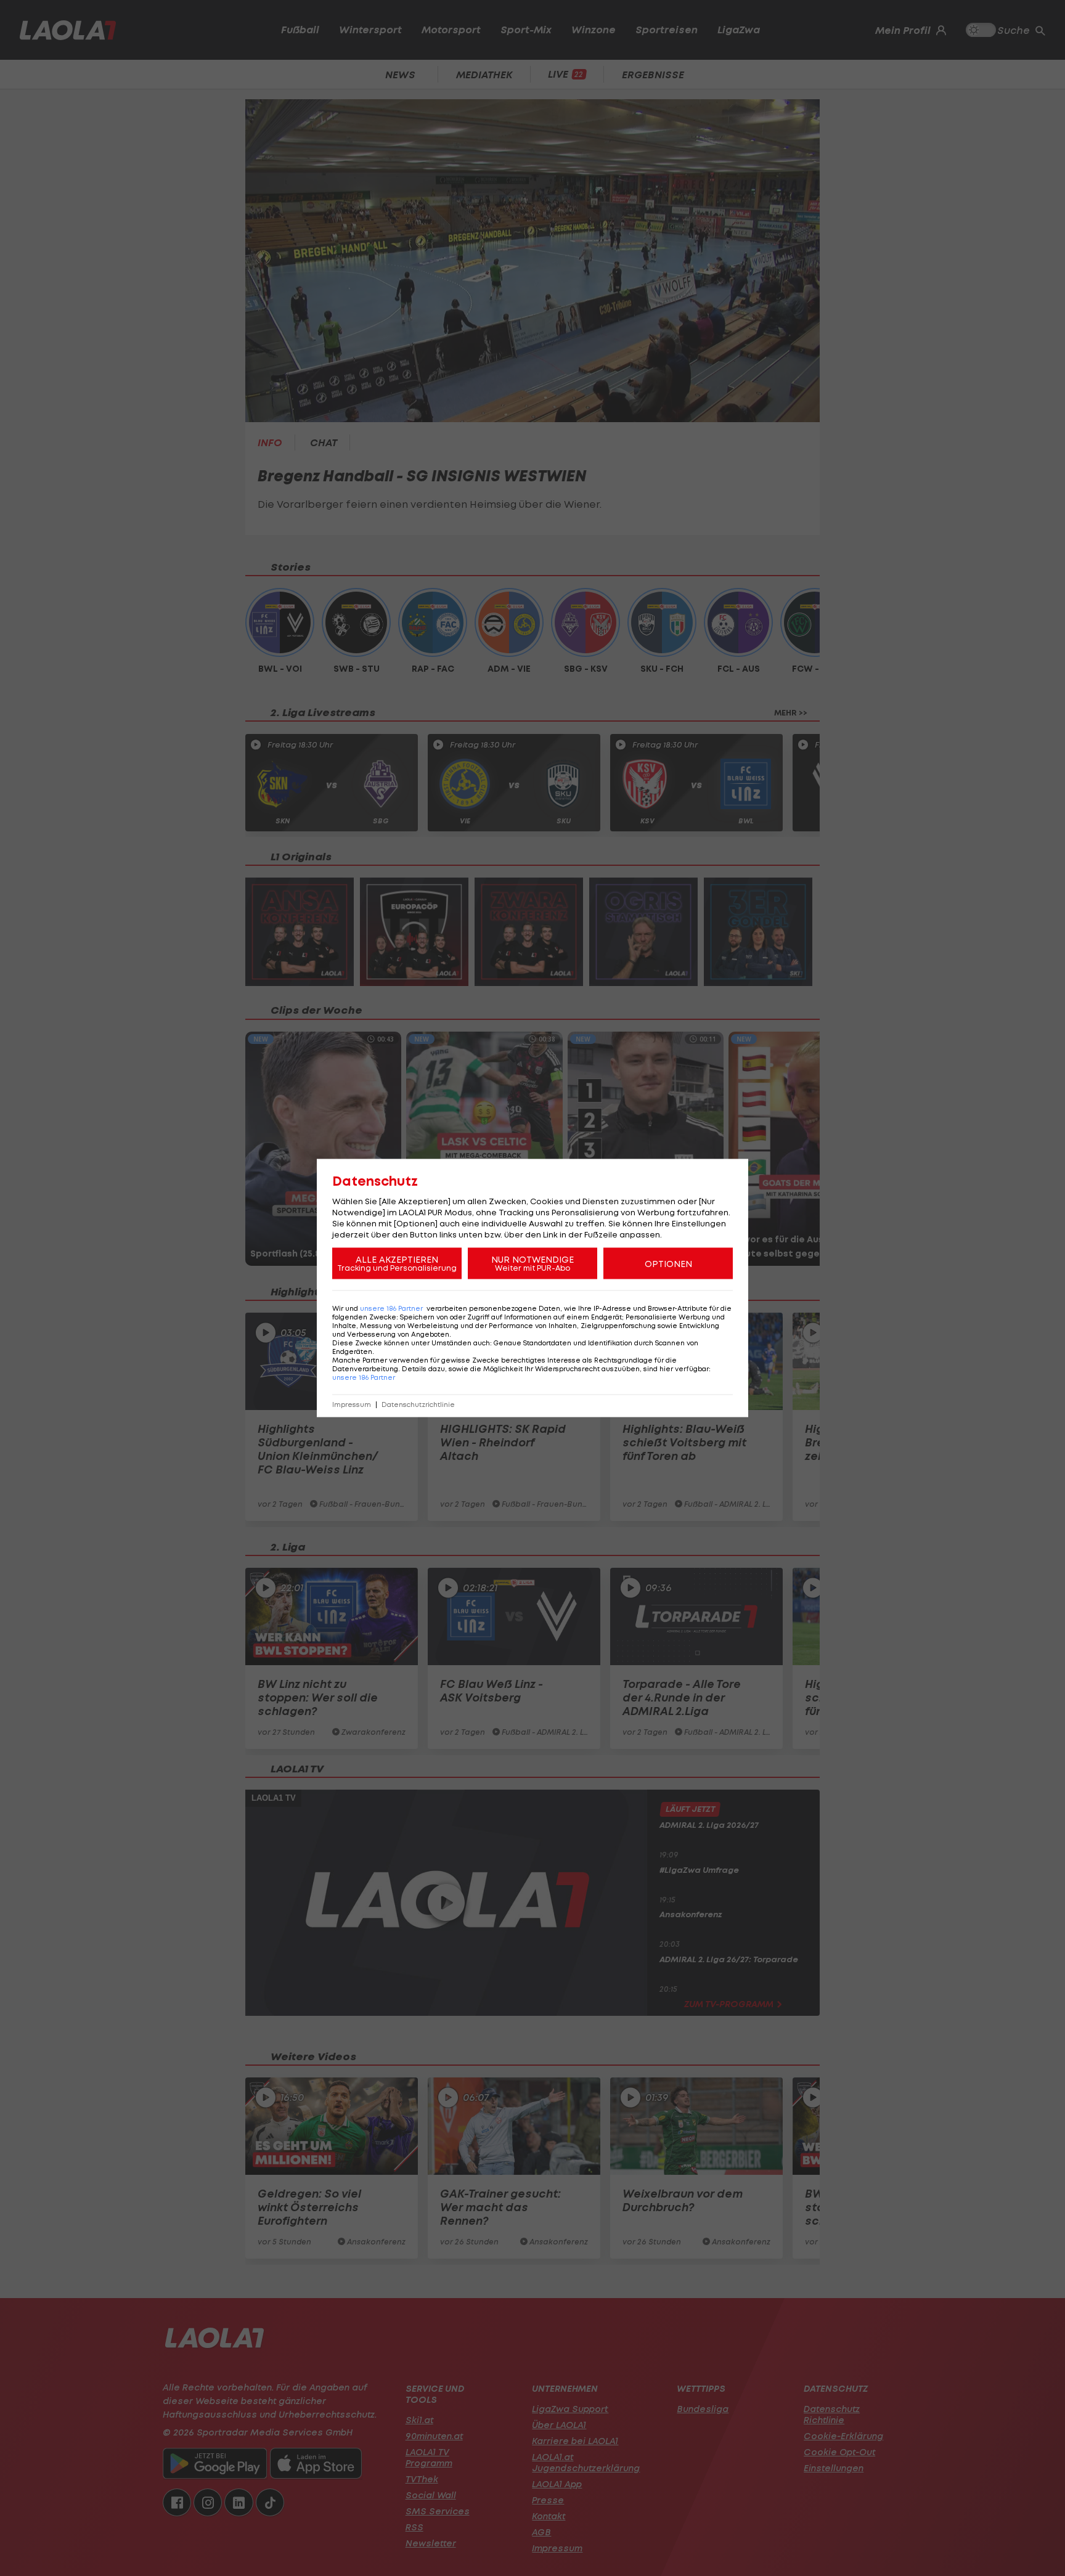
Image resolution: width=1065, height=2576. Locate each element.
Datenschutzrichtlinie (418, 1405)
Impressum (352, 1405)
